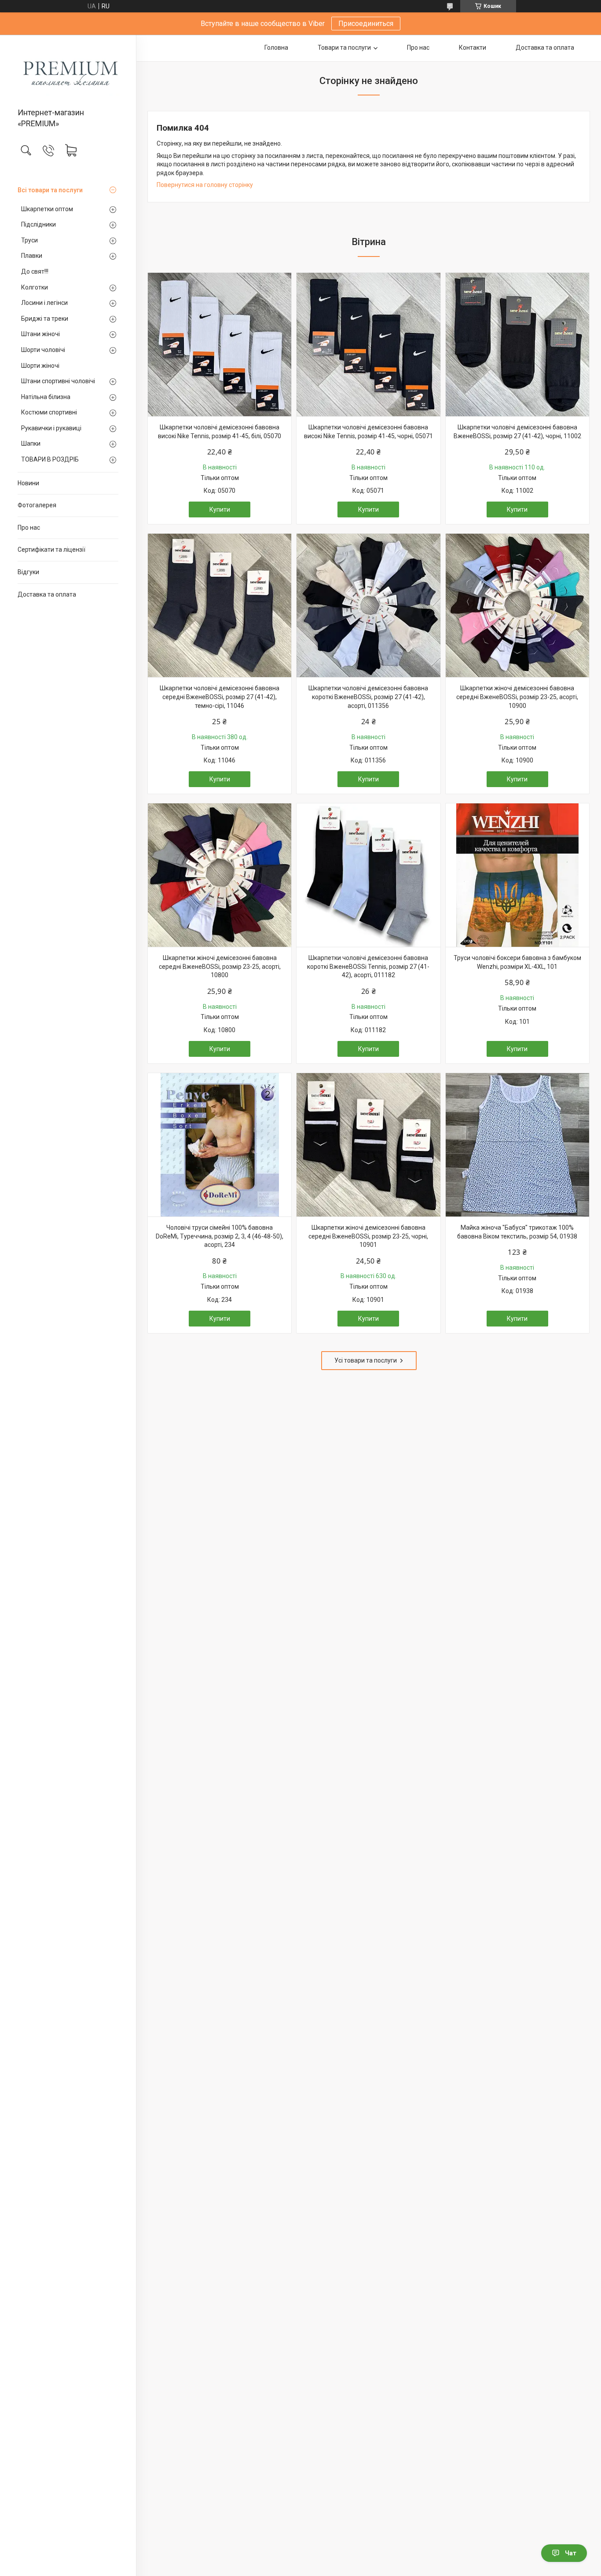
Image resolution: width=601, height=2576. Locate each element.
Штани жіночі (40, 334)
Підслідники (38, 224)
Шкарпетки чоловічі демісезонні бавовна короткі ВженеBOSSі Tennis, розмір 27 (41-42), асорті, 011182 (368, 966)
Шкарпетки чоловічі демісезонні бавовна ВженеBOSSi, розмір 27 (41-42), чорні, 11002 (517, 432)
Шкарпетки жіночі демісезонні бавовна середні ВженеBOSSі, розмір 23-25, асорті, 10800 (220, 966)
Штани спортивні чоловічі (58, 381)
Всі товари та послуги (50, 190)
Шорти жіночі (40, 366)
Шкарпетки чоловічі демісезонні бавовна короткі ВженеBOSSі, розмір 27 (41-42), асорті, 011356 (368, 697)
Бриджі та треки (45, 319)
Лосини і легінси (44, 303)
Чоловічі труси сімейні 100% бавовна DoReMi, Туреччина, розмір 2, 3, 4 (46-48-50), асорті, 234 (220, 1236)
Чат (571, 2553)
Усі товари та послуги (366, 1360)
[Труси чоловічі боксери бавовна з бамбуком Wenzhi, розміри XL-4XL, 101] (517, 875)
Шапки (31, 443)
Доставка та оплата (47, 594)
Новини (28, 483)
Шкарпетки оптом (47, 209)
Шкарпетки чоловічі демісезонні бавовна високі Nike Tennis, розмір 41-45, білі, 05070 (220, 432)
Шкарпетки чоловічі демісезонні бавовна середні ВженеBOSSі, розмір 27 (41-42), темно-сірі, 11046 (220, 697)
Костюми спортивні (49, 412)
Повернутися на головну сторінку (205, 185)
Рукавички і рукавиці (51, 428)
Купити (220, 509)
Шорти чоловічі (43, 350)
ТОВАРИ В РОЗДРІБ (50, 459)
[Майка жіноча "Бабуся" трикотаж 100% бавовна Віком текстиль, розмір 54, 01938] (517, 1145)
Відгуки (28, 572)
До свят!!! (35, 271)
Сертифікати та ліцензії (51, 550)
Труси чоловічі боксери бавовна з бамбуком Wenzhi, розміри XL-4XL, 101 (517, 962)
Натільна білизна (46, 397)
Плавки (32, 256)
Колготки (35, 287)
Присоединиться (366, 24)
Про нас (29, 528)
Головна (276, 48)
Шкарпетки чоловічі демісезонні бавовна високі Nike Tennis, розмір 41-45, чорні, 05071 (368, 432)
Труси (29, 240)
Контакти (473, 48)
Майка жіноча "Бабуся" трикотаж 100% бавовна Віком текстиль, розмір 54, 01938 (517, 1232)
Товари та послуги (344, 48)
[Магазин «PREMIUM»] (68, 72)
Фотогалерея (37, 505)
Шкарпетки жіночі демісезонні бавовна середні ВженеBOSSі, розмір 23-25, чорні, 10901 (368, 1236)
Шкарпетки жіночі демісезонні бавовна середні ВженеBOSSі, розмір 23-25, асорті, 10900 (517, 697)
